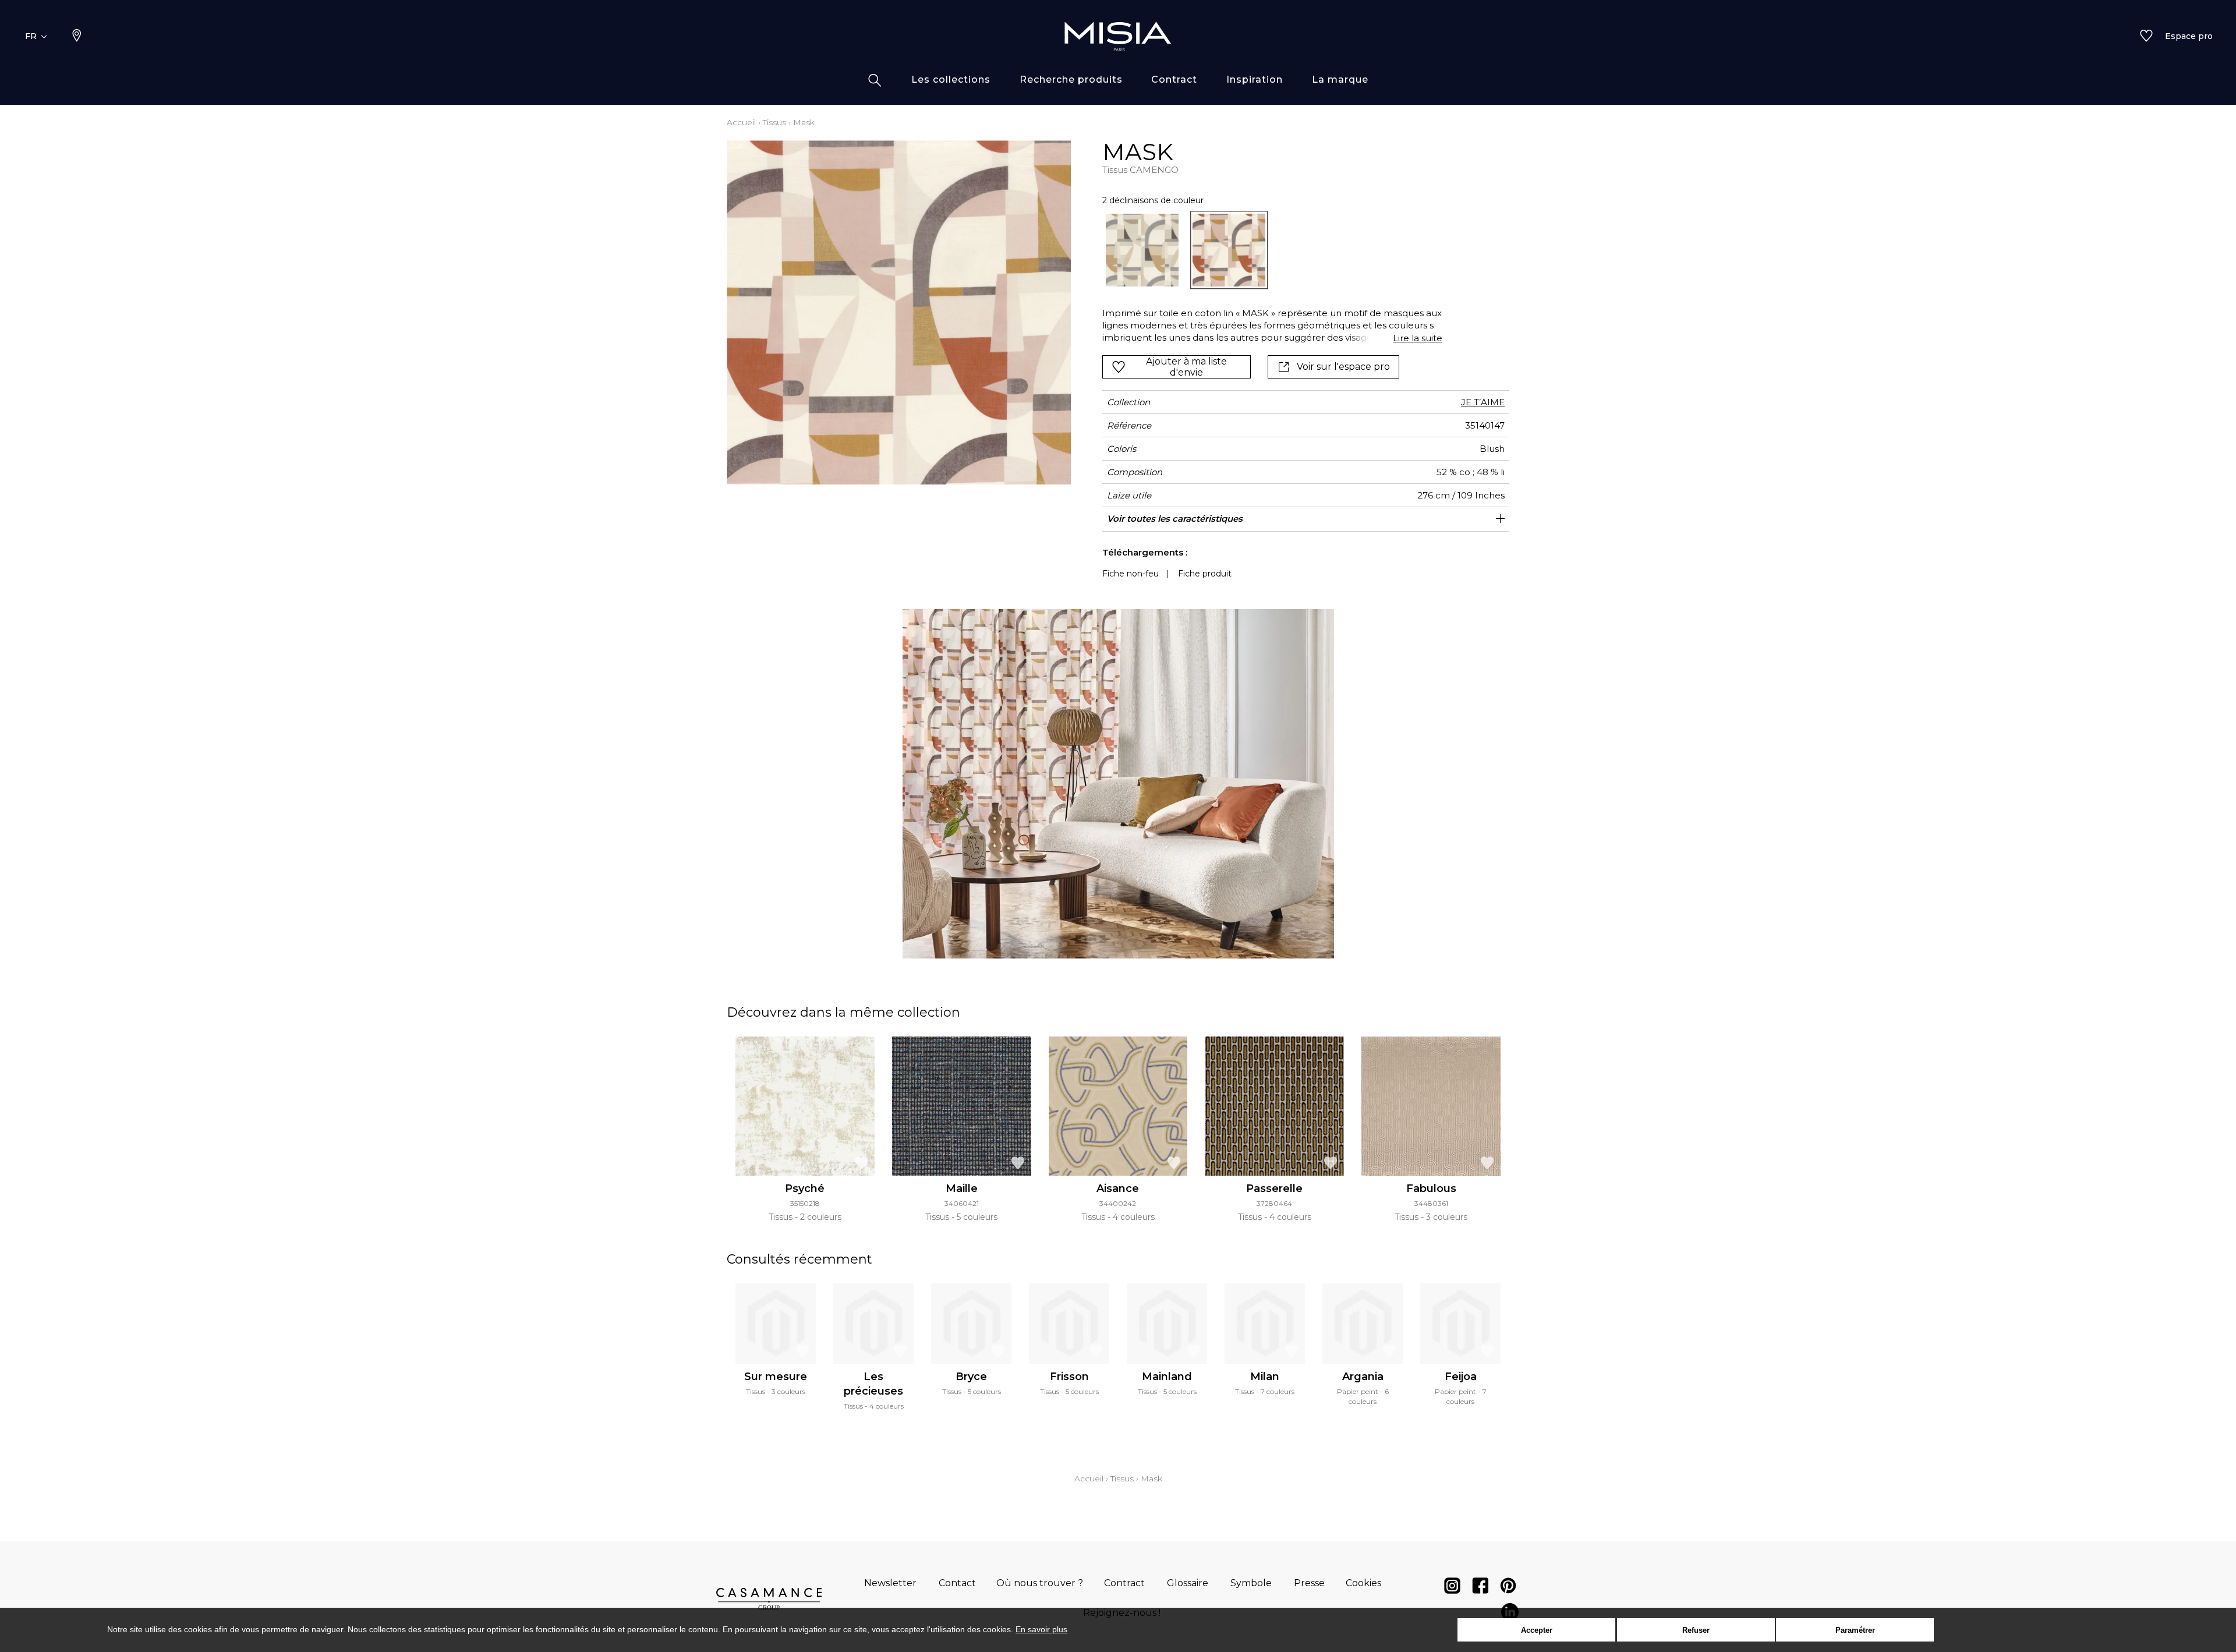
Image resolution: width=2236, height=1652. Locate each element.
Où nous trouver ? (1040, 1583)
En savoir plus (1041, 1629)
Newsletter (890, 1583)
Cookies (1363, 1583)
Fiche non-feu (1131, 574)
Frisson (1069, 1377)
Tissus (774, 122)
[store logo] (1118, 36)
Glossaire (1188, 1583)
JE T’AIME (1483, 402)
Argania (1363, 1377)
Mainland (1167, 1377)
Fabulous (1431, 1188)
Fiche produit (1205, 574)
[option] (1142, 250)
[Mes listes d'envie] (2146, 37)
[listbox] (1266, 250)
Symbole (1251, 1583)
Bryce (971, 1377)
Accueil (741, 122)
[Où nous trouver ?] (77, 37)
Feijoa (1461, 1377)
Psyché (805, 1188)
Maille (962, 1188)
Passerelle (1274, 1188)
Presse (1309, 1583)
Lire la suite (1418, 338)
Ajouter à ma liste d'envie (1186, 367)
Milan (1265, 1377)
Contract (1124, 1583)
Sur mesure (776, 1377)
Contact (957, 1583)
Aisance (1118, 1188)
